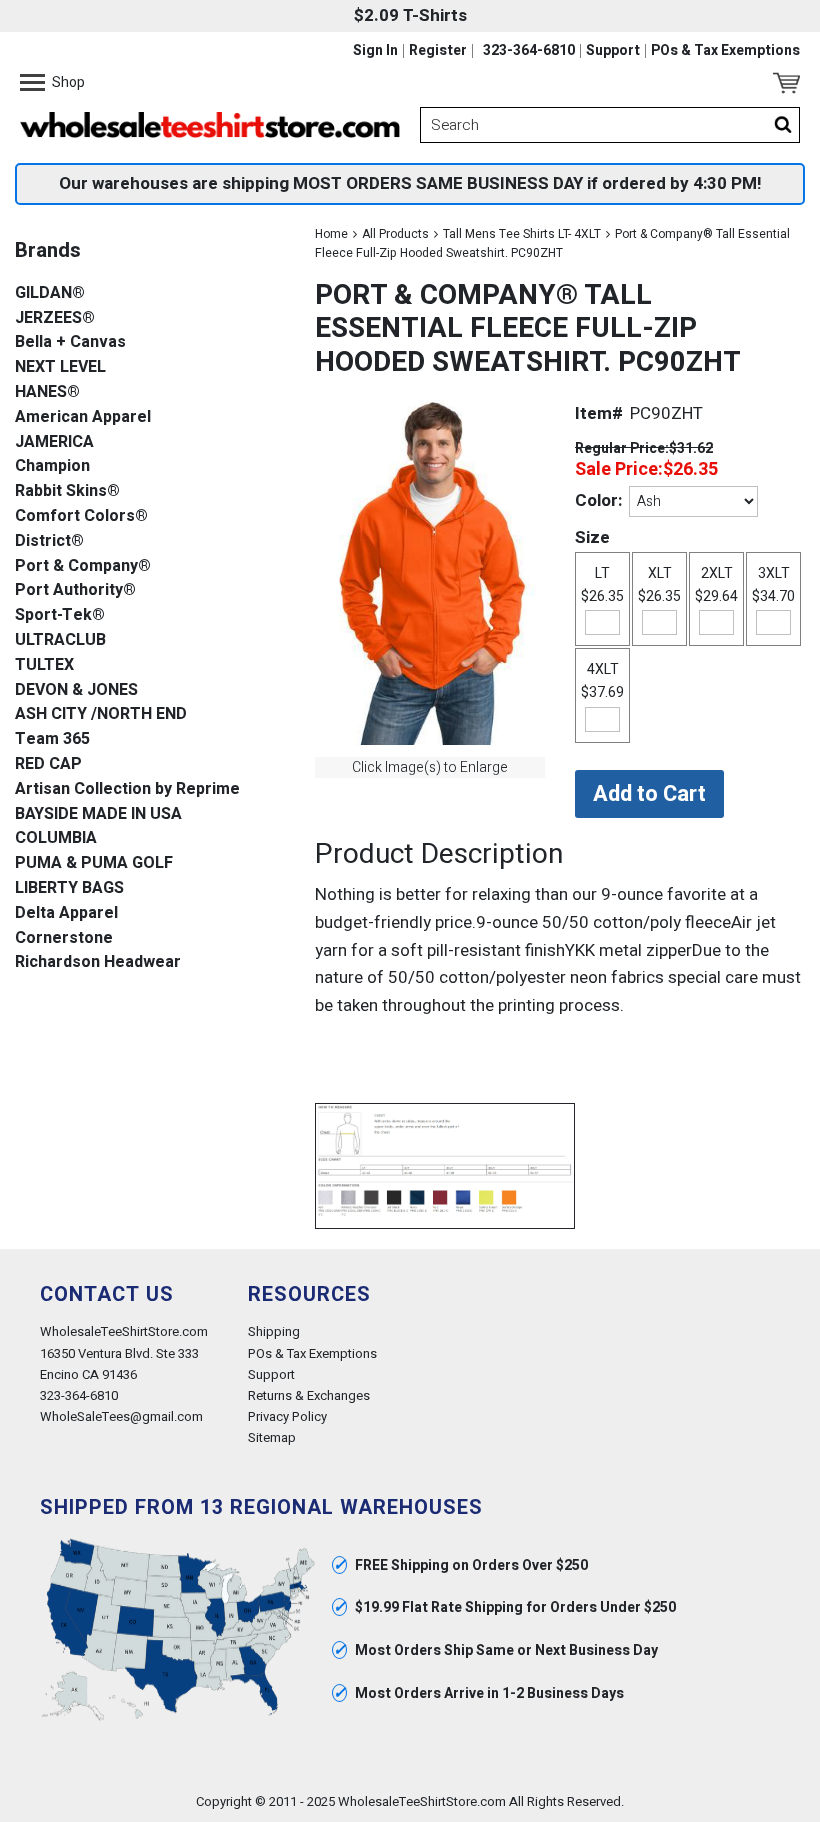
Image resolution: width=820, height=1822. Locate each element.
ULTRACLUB (60, 640)
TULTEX (44, 665)
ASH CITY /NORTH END (101, 714)
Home (331, 234)
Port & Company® (83, 566)
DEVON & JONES (76, 690)
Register (438, 51)
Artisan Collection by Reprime (127, 789)
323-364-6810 (529, 51)
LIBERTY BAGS (69, 888)
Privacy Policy (287, 1416)
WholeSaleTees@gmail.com (121, 1416)
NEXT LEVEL (60, 367)
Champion (52, 466)
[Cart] (786, 83)
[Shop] (32, 83)
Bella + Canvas (70, 342)
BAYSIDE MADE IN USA (98, 814)
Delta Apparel (66, 913)
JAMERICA (54, 442)
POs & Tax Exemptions (725, 51)
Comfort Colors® (81, 516)
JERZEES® (55, 318)
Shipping (274, 1331)
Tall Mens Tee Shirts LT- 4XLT (522, 234)
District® (49, 541)
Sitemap (272, 1437)
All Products (395, 234)
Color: (598, 500)
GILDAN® (50, 293)
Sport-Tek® (60, 615)
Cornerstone (64, 938)
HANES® (47, 392)
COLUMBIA (56, 838)
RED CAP (48, 764)
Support (613, 51)
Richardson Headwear (98, 962)
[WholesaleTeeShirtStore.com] (210, 125)
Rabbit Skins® (67, 491)
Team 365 (52, 739)
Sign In (375, 51)
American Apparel (83, 417)
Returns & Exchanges (309, 1395)
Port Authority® (75, 590)
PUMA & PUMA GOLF (94, 863)
